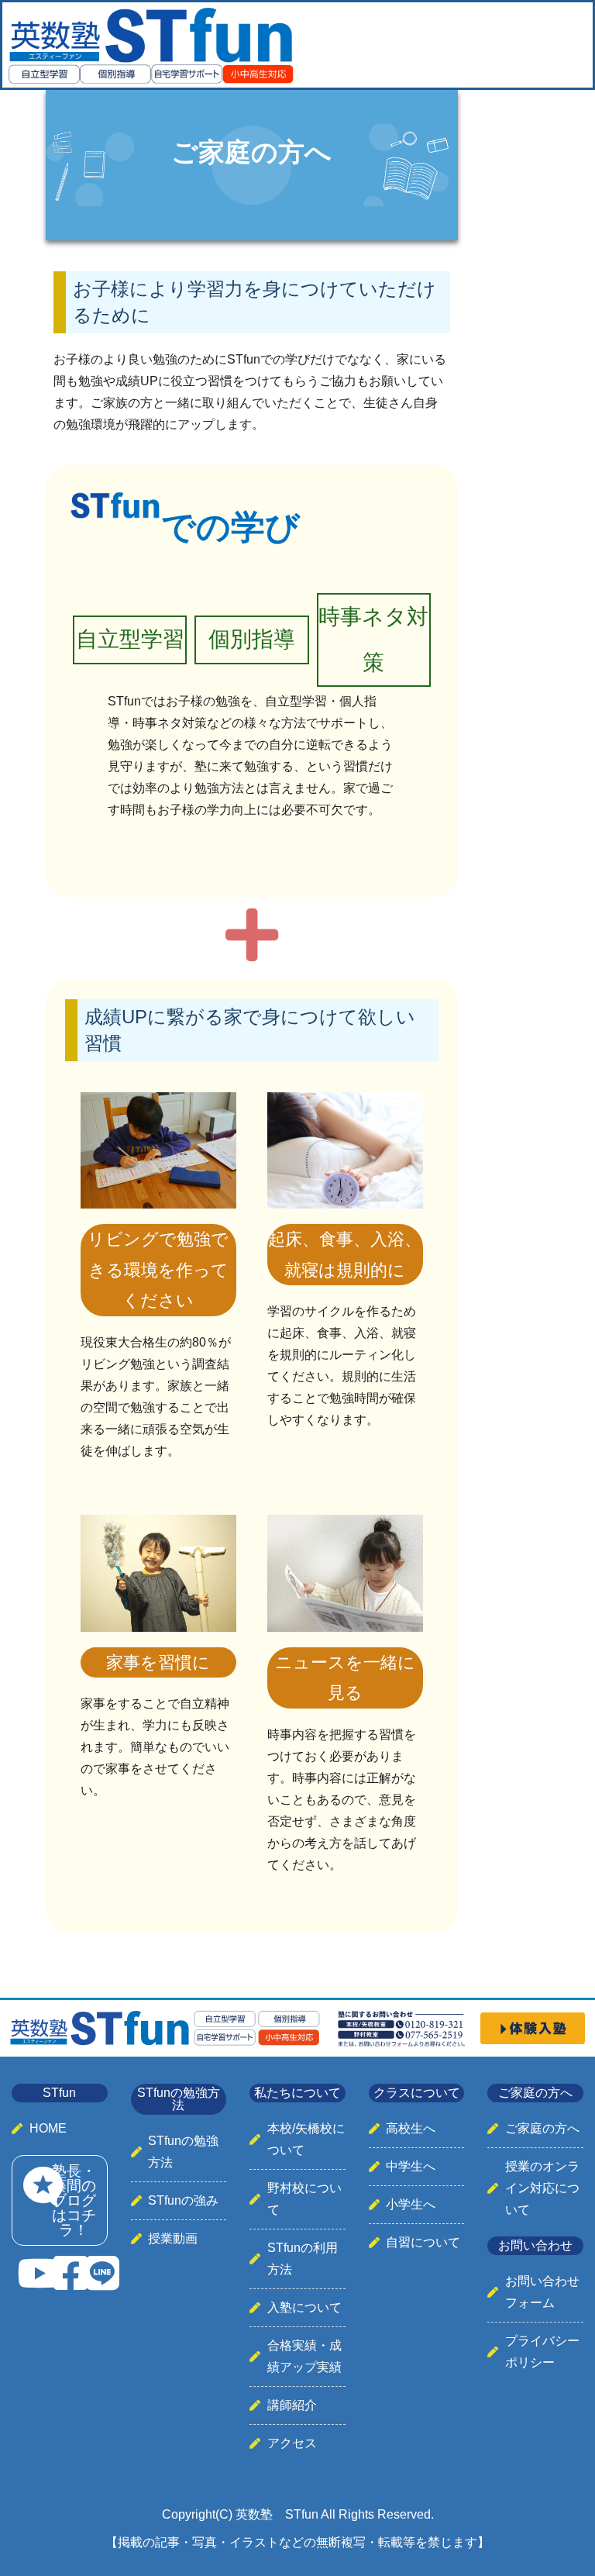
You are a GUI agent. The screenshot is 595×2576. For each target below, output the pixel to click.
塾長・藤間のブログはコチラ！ (74, 2200)
